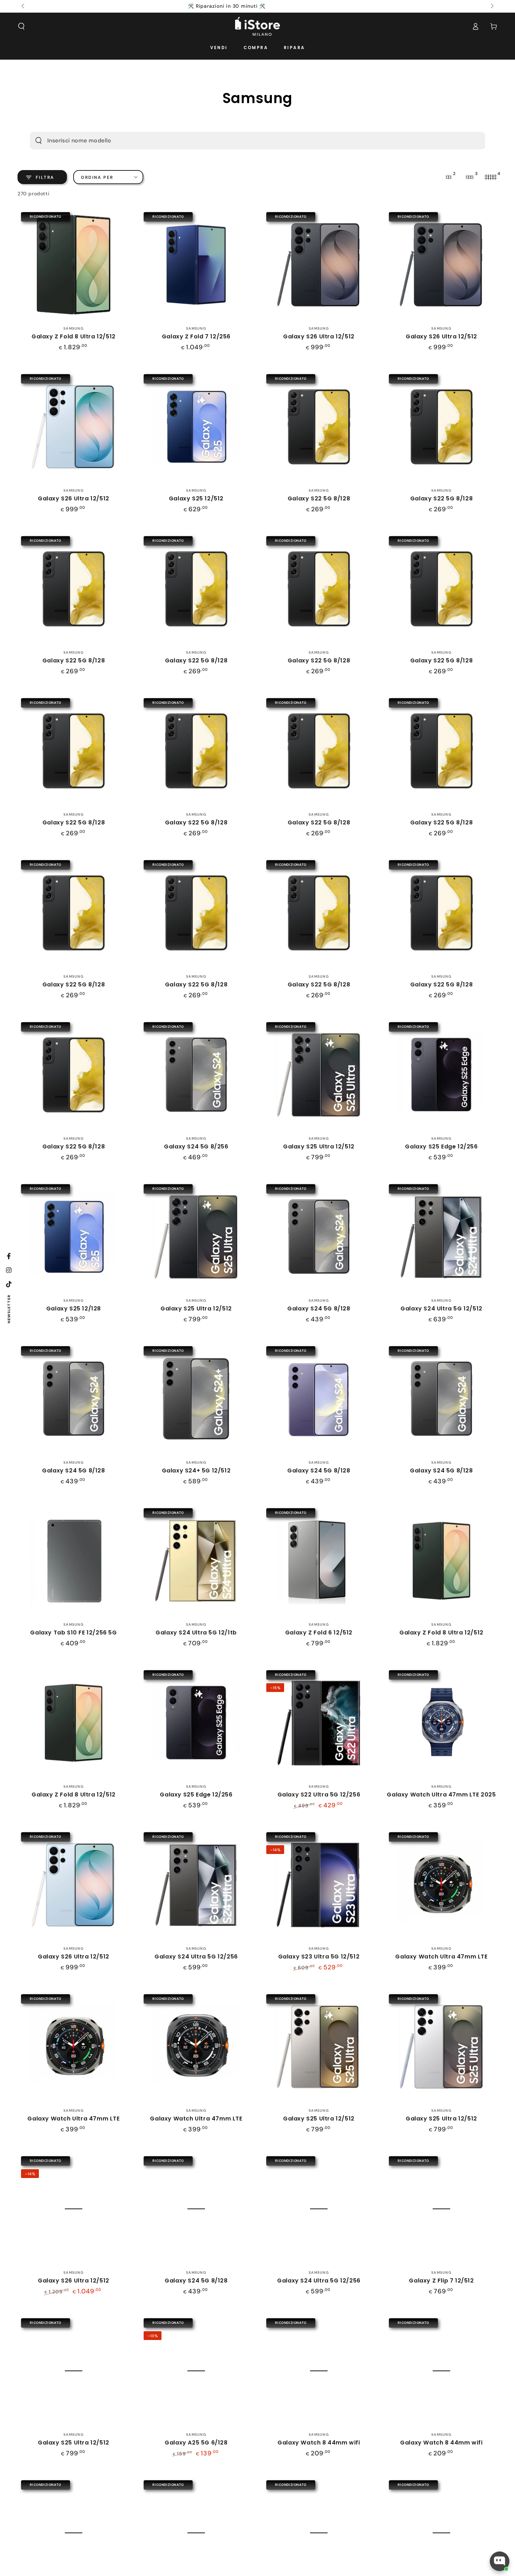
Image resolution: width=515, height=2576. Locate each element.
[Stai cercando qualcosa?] (39, 141)
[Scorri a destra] (492, 6)
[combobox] (245, 141)
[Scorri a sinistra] (23, 6)
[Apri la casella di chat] (500, 2561)
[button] (21, 26)
